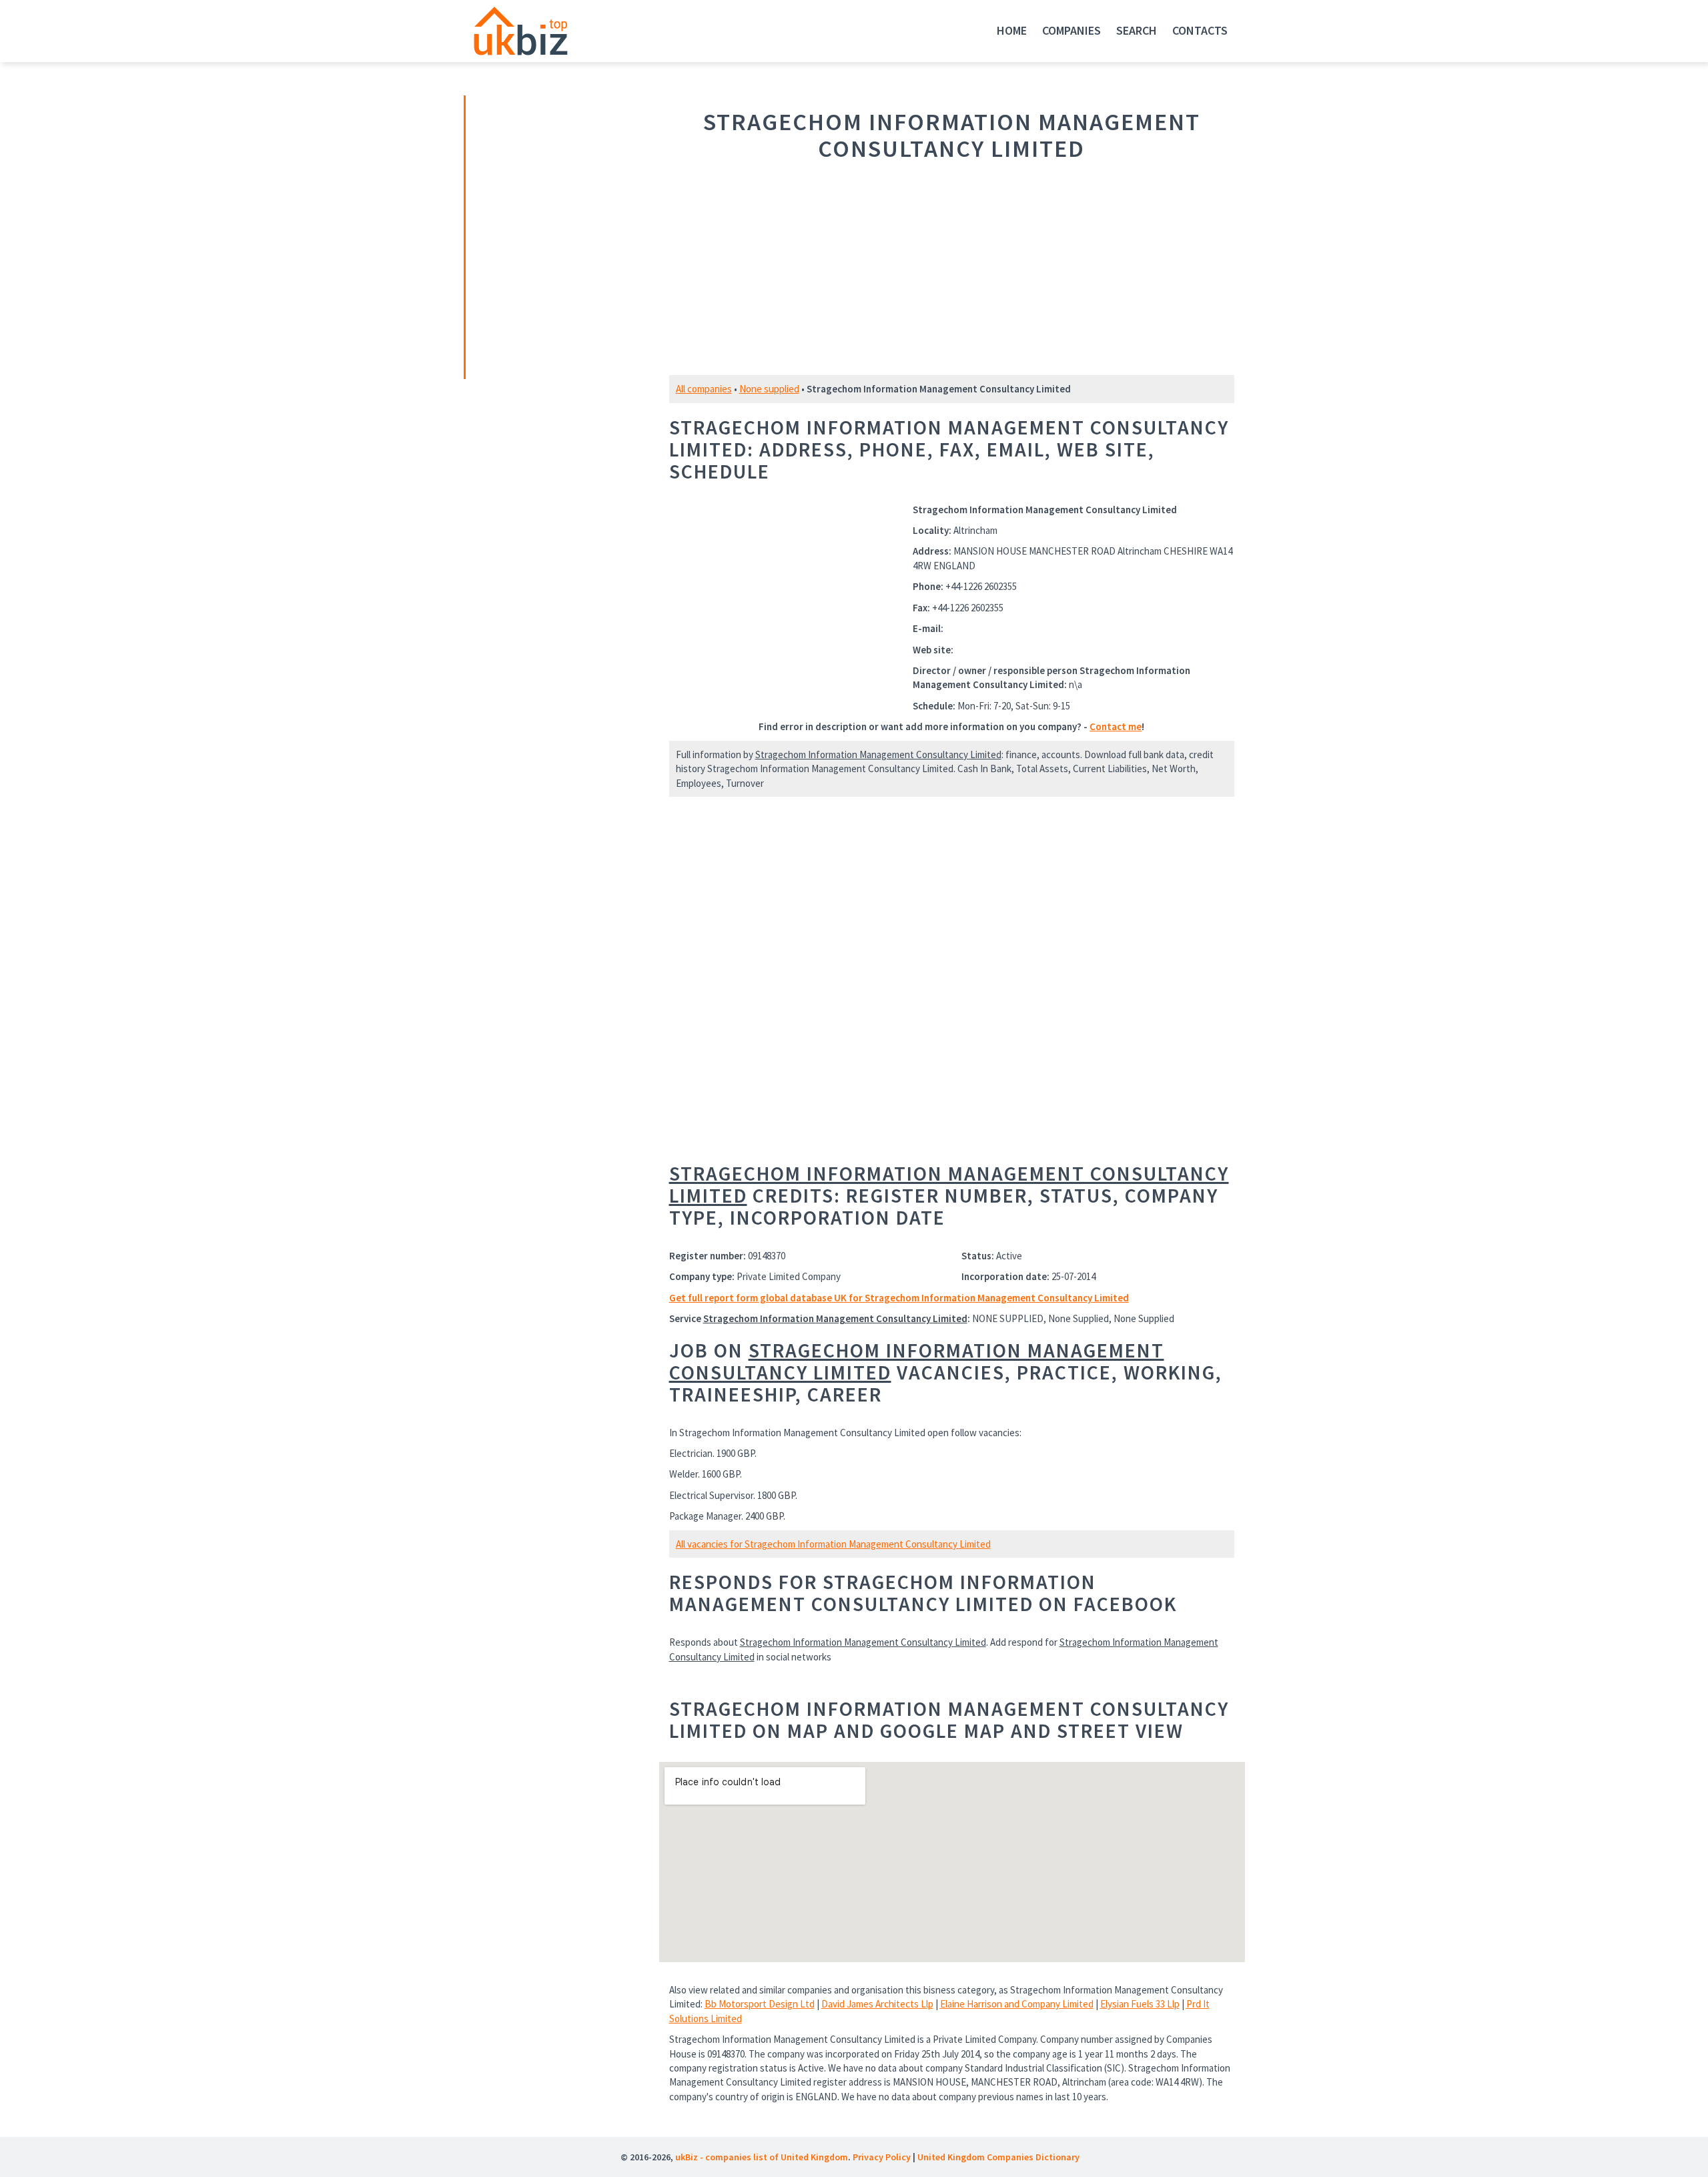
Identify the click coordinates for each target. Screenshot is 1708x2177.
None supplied (769, 389)
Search (1137, 30)
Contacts (1200, 30)
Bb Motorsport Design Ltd (760, 2004)
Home (1012, 30)
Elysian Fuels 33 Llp (1140, 2004)
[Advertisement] (559, 236)
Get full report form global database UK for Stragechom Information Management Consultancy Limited (899, 1298)
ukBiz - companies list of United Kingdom (762, 2157)
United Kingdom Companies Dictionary (998, 2157)
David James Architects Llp (877, 2004)
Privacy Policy (882, 2157)
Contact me (1116, 726)
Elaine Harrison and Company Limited (1017, 2004)
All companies (704, 389)
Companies (1072, 30)
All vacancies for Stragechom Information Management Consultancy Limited (833, 1544)
